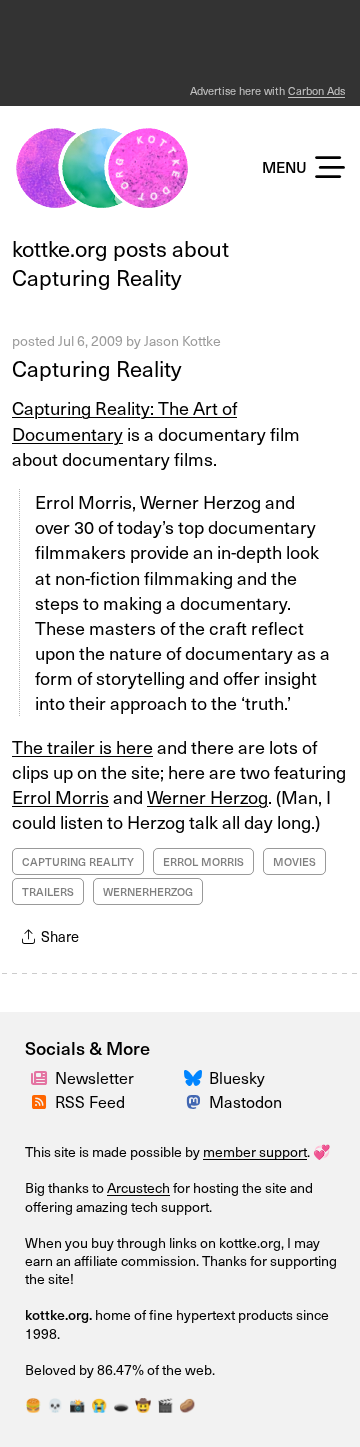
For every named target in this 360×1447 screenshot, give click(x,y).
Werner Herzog (207, 796)
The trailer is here (82, 746)
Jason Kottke (182, 340)
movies (294, 861)
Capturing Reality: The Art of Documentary (124, 420)
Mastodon (245, 1101)
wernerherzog (148, 891)
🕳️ (121, 1404)
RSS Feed (90, 1101)
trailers (48, 891)
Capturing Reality (96, 367)
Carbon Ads (316, 90)
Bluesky (237, 1077)
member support (255, 1151)
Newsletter (94, 1077)
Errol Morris (60, 796)
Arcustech (138, 1187)
